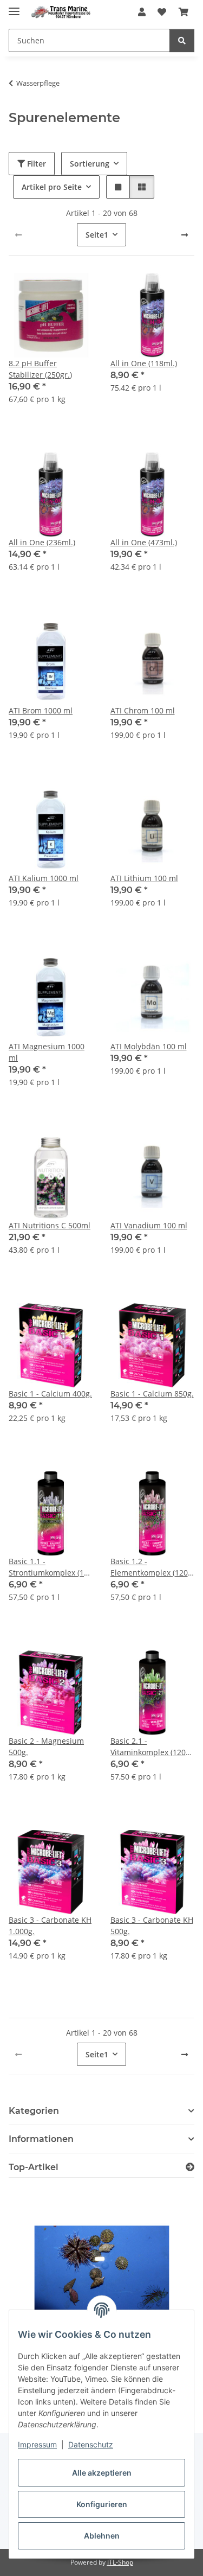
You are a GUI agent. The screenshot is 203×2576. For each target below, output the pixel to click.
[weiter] (185, 235)
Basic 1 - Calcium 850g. (152, 1394)
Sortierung (90, 164)
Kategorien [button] (34, 2111)
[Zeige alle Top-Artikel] (190, 2167)
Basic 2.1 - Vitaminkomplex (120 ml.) (148, 1747)
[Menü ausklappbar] (14, 7)
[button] (142, 12)
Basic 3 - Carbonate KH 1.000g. (50, 1925)
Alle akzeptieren (102, 2473)
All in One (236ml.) (42, 542)
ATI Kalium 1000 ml (44, 878)
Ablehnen (102, 2536)
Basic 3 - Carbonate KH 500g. (152, 1925)
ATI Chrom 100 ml (143, 710)
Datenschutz (91, 2444)
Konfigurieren (102, 2504)
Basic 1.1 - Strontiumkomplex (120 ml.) (51, 1567)
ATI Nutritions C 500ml (50, 1225)
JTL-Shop (120, 2562)
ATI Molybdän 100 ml (149, 1046)
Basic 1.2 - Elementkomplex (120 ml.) (149, 1567)
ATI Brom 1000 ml (41, 710)
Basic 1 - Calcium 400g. (50, 1394)
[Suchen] (182, 40)
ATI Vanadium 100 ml (149, 1225)
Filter (35, 164)
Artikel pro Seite (52, 187)
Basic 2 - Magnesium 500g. (46, 1746)
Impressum (37, 2444)
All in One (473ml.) (144, 542)
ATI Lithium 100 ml (144, 878)
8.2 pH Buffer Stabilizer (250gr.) (40, 369)
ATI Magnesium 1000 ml (47, 1052)
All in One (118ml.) (144, 363)
